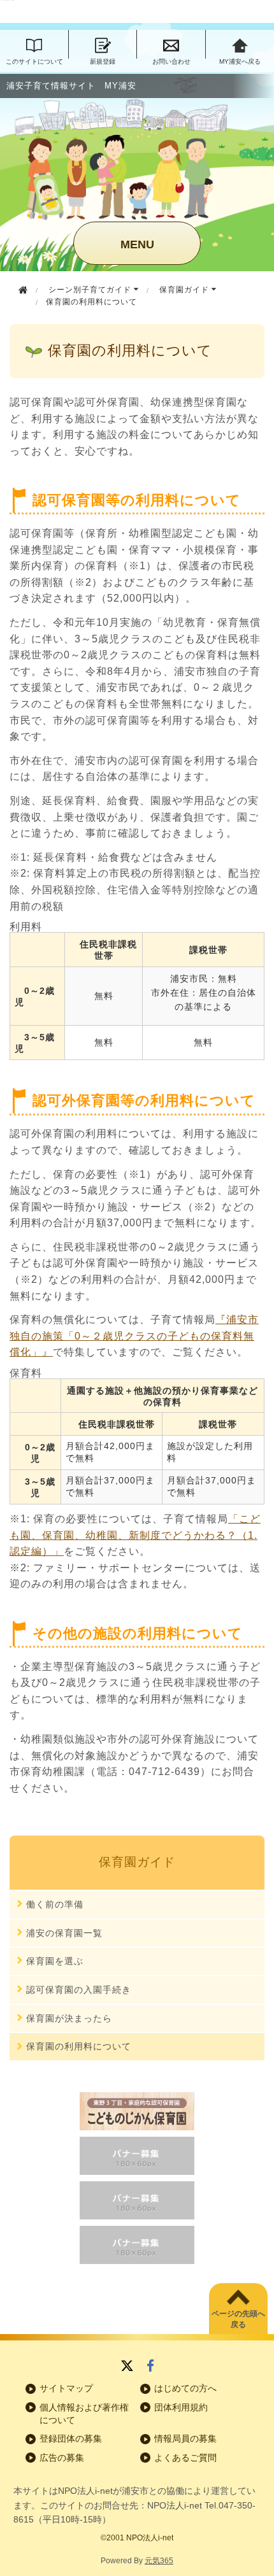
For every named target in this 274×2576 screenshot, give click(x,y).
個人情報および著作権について (84, 2414)
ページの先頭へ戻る (238, 2319)
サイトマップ (66, 2388)
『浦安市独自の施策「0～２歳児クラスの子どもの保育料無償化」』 (134, 1336)
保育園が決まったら (69, 2018)
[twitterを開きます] (127, 2367)
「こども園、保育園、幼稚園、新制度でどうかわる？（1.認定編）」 (135, 1535)
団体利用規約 (181, 2407)
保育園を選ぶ (55, 1961)
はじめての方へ (185, 2388)
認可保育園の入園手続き (79, 1990)
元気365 (159, 2561)
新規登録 (103, 61)
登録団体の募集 (71, 2438)
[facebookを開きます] (150, 2367)
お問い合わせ (171, 61)
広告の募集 (62, 2458)
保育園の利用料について (79, 2046)
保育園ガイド (185, 290)
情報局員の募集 (185, 2438)
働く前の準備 (55, 1904)
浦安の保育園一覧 (64, 1933)
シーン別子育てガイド (91, 290)
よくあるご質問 (185, 2458)
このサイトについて (34, 61)
